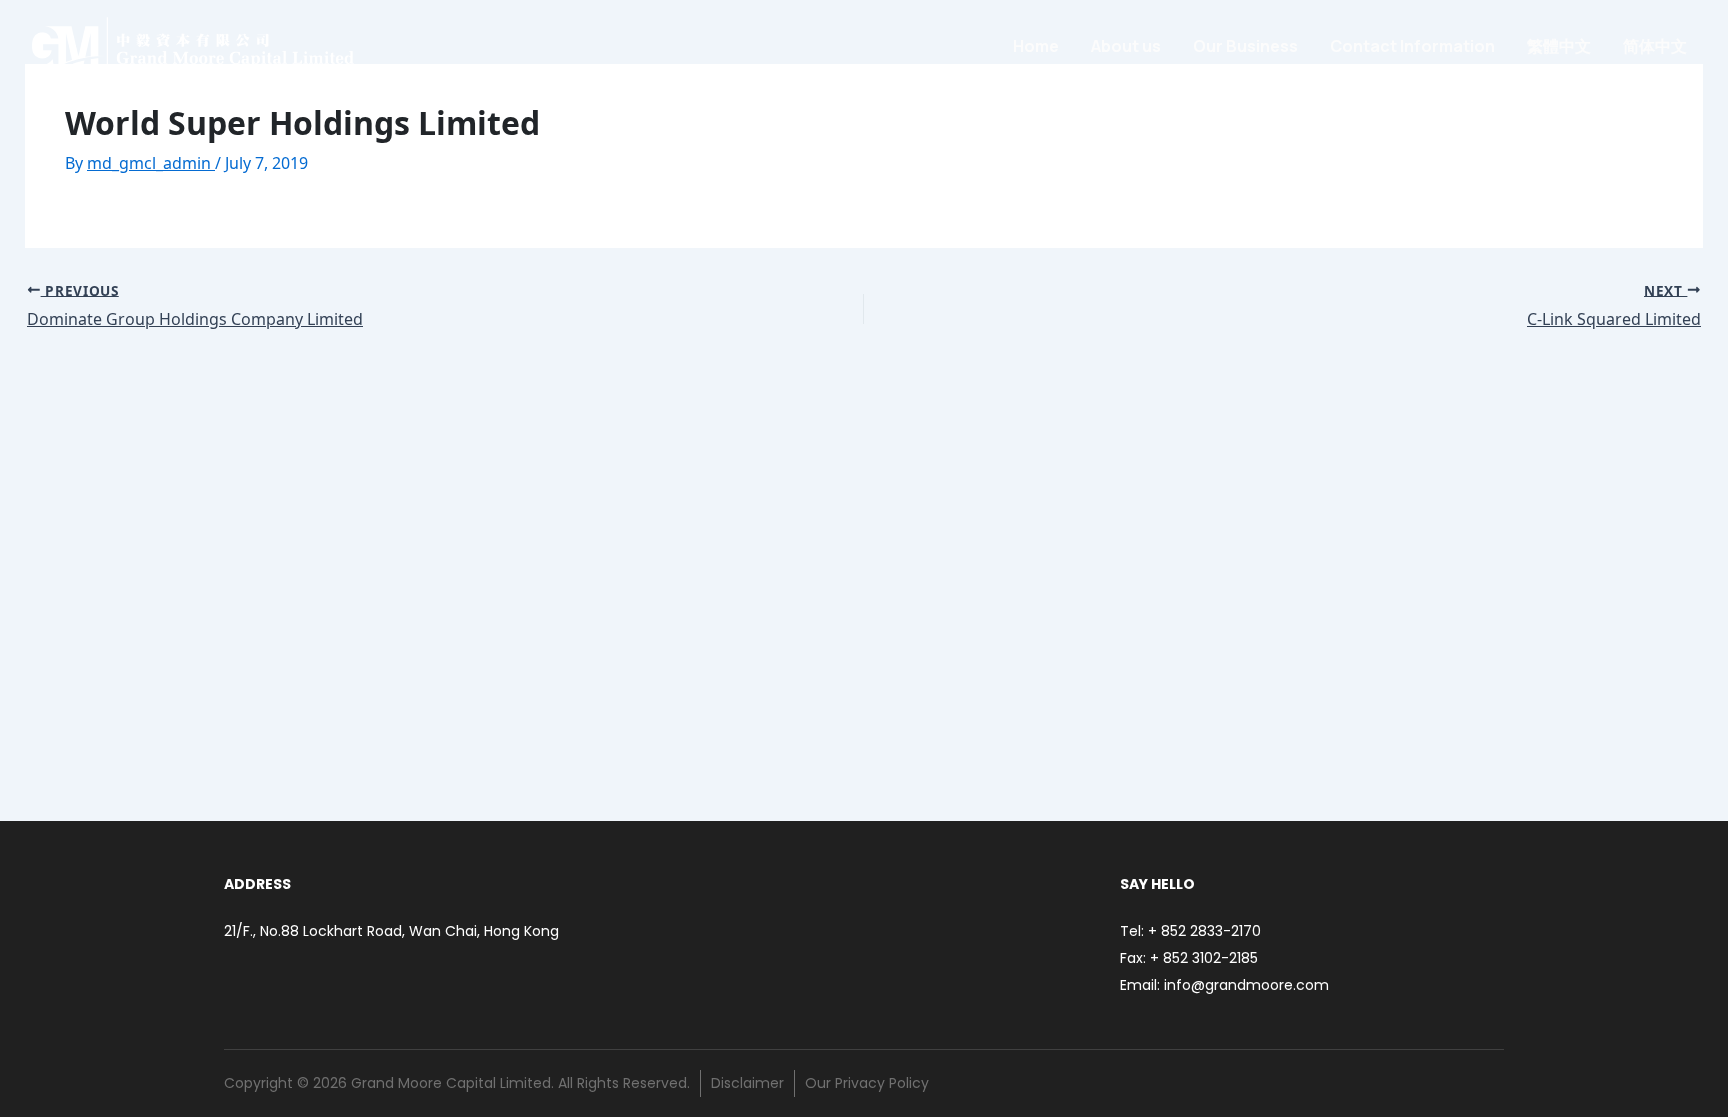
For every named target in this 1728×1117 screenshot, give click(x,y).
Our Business (1245, 46)
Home (1036, 46)
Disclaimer (747, 1083)
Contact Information (1412, 46)
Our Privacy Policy (867, 1083)
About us (1126, 46)
